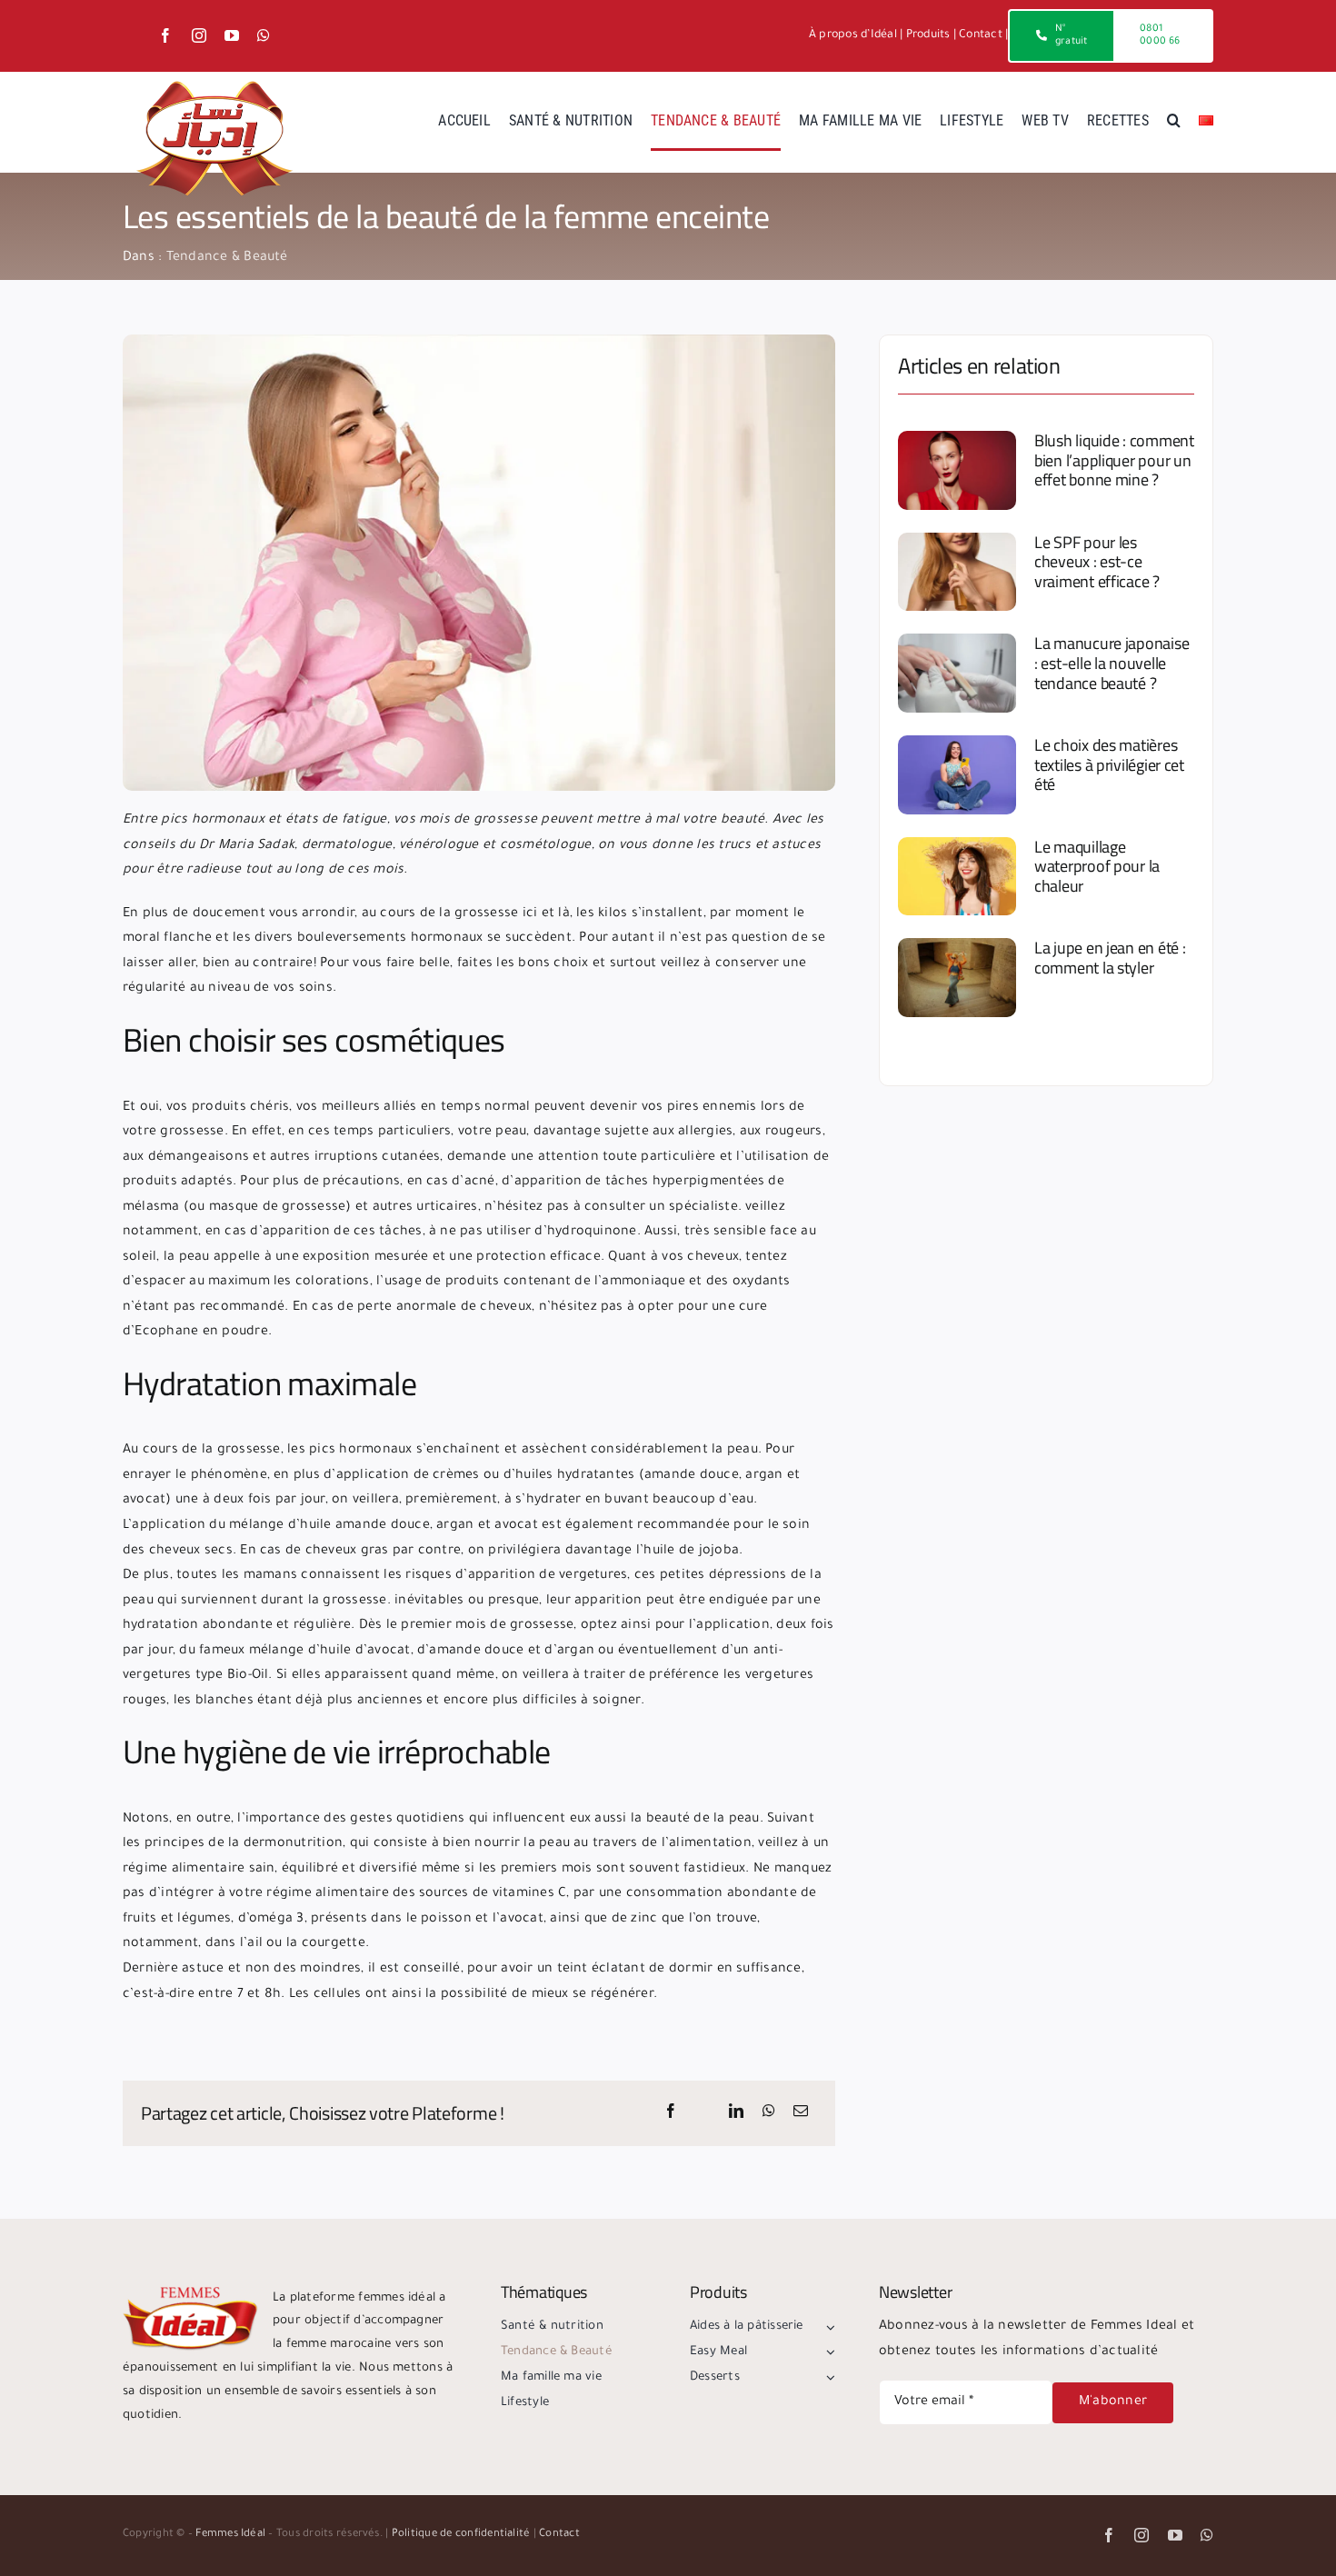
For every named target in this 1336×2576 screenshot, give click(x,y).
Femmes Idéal (230, 2535)
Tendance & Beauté (227, 258)
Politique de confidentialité (461, 2535)
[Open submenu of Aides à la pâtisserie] (828, 2327)
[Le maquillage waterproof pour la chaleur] (957, 877)
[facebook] (165, 35)
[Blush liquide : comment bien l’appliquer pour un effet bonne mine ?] (957, 470)
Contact (981, 35)
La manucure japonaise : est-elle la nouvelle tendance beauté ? (1112, 663)
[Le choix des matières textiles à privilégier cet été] (957, 775)
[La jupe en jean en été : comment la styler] (957, 978)
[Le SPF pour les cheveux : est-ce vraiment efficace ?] (957, 572)
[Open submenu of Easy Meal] (828, 2352)
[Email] (801, 2113)
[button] (1174, 122)
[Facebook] (671, 2113)
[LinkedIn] (736, 2113)
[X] (703, 2113)
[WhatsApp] (769, 2113)
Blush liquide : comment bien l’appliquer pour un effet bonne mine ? (1114, 460)
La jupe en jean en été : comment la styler (1110, 958)
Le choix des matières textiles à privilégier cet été (1109, 764)
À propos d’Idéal (853, 35)
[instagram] (199, 35)
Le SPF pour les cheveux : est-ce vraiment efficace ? (1097, 562)
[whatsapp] (264, 35)
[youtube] (232, 35)
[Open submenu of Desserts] (828, 2378)
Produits (928, 35)
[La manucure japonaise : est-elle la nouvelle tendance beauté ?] (957, 673)
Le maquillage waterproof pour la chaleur (1097, 866)
